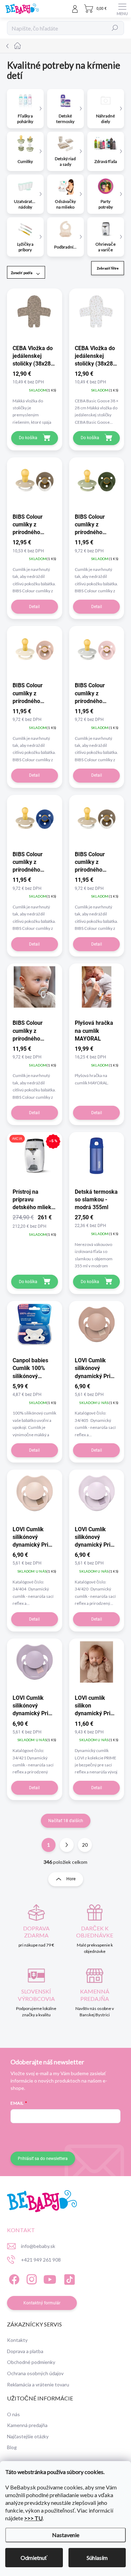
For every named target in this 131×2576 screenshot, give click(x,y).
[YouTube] (50, 2278)
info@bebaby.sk (38, 2246)
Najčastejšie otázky (28, 2436)
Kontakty (17, 2340)
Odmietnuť (34, 2558)
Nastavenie (66, 2535)
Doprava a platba (25, 2351)
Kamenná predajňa (27, 2425)
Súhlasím (97, 2558)
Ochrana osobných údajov (35, 2373)
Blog (12, 2447)
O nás (13, 2414)
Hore (71, 1879)
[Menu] (122, 9)
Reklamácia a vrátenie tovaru (38, 2384)
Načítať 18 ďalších (66, 1821)
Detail (34, 607)
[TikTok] (68, 2278)
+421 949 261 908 (41, 2260)
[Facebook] (13, 2278)
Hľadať (115, 28)
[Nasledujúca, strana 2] (67, 1845)
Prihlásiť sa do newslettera (43, 2159)
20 (85, 1845)
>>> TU (33, 2518)
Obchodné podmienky (31, 2362)
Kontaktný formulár (42, 2303)
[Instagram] (31, 2278)
